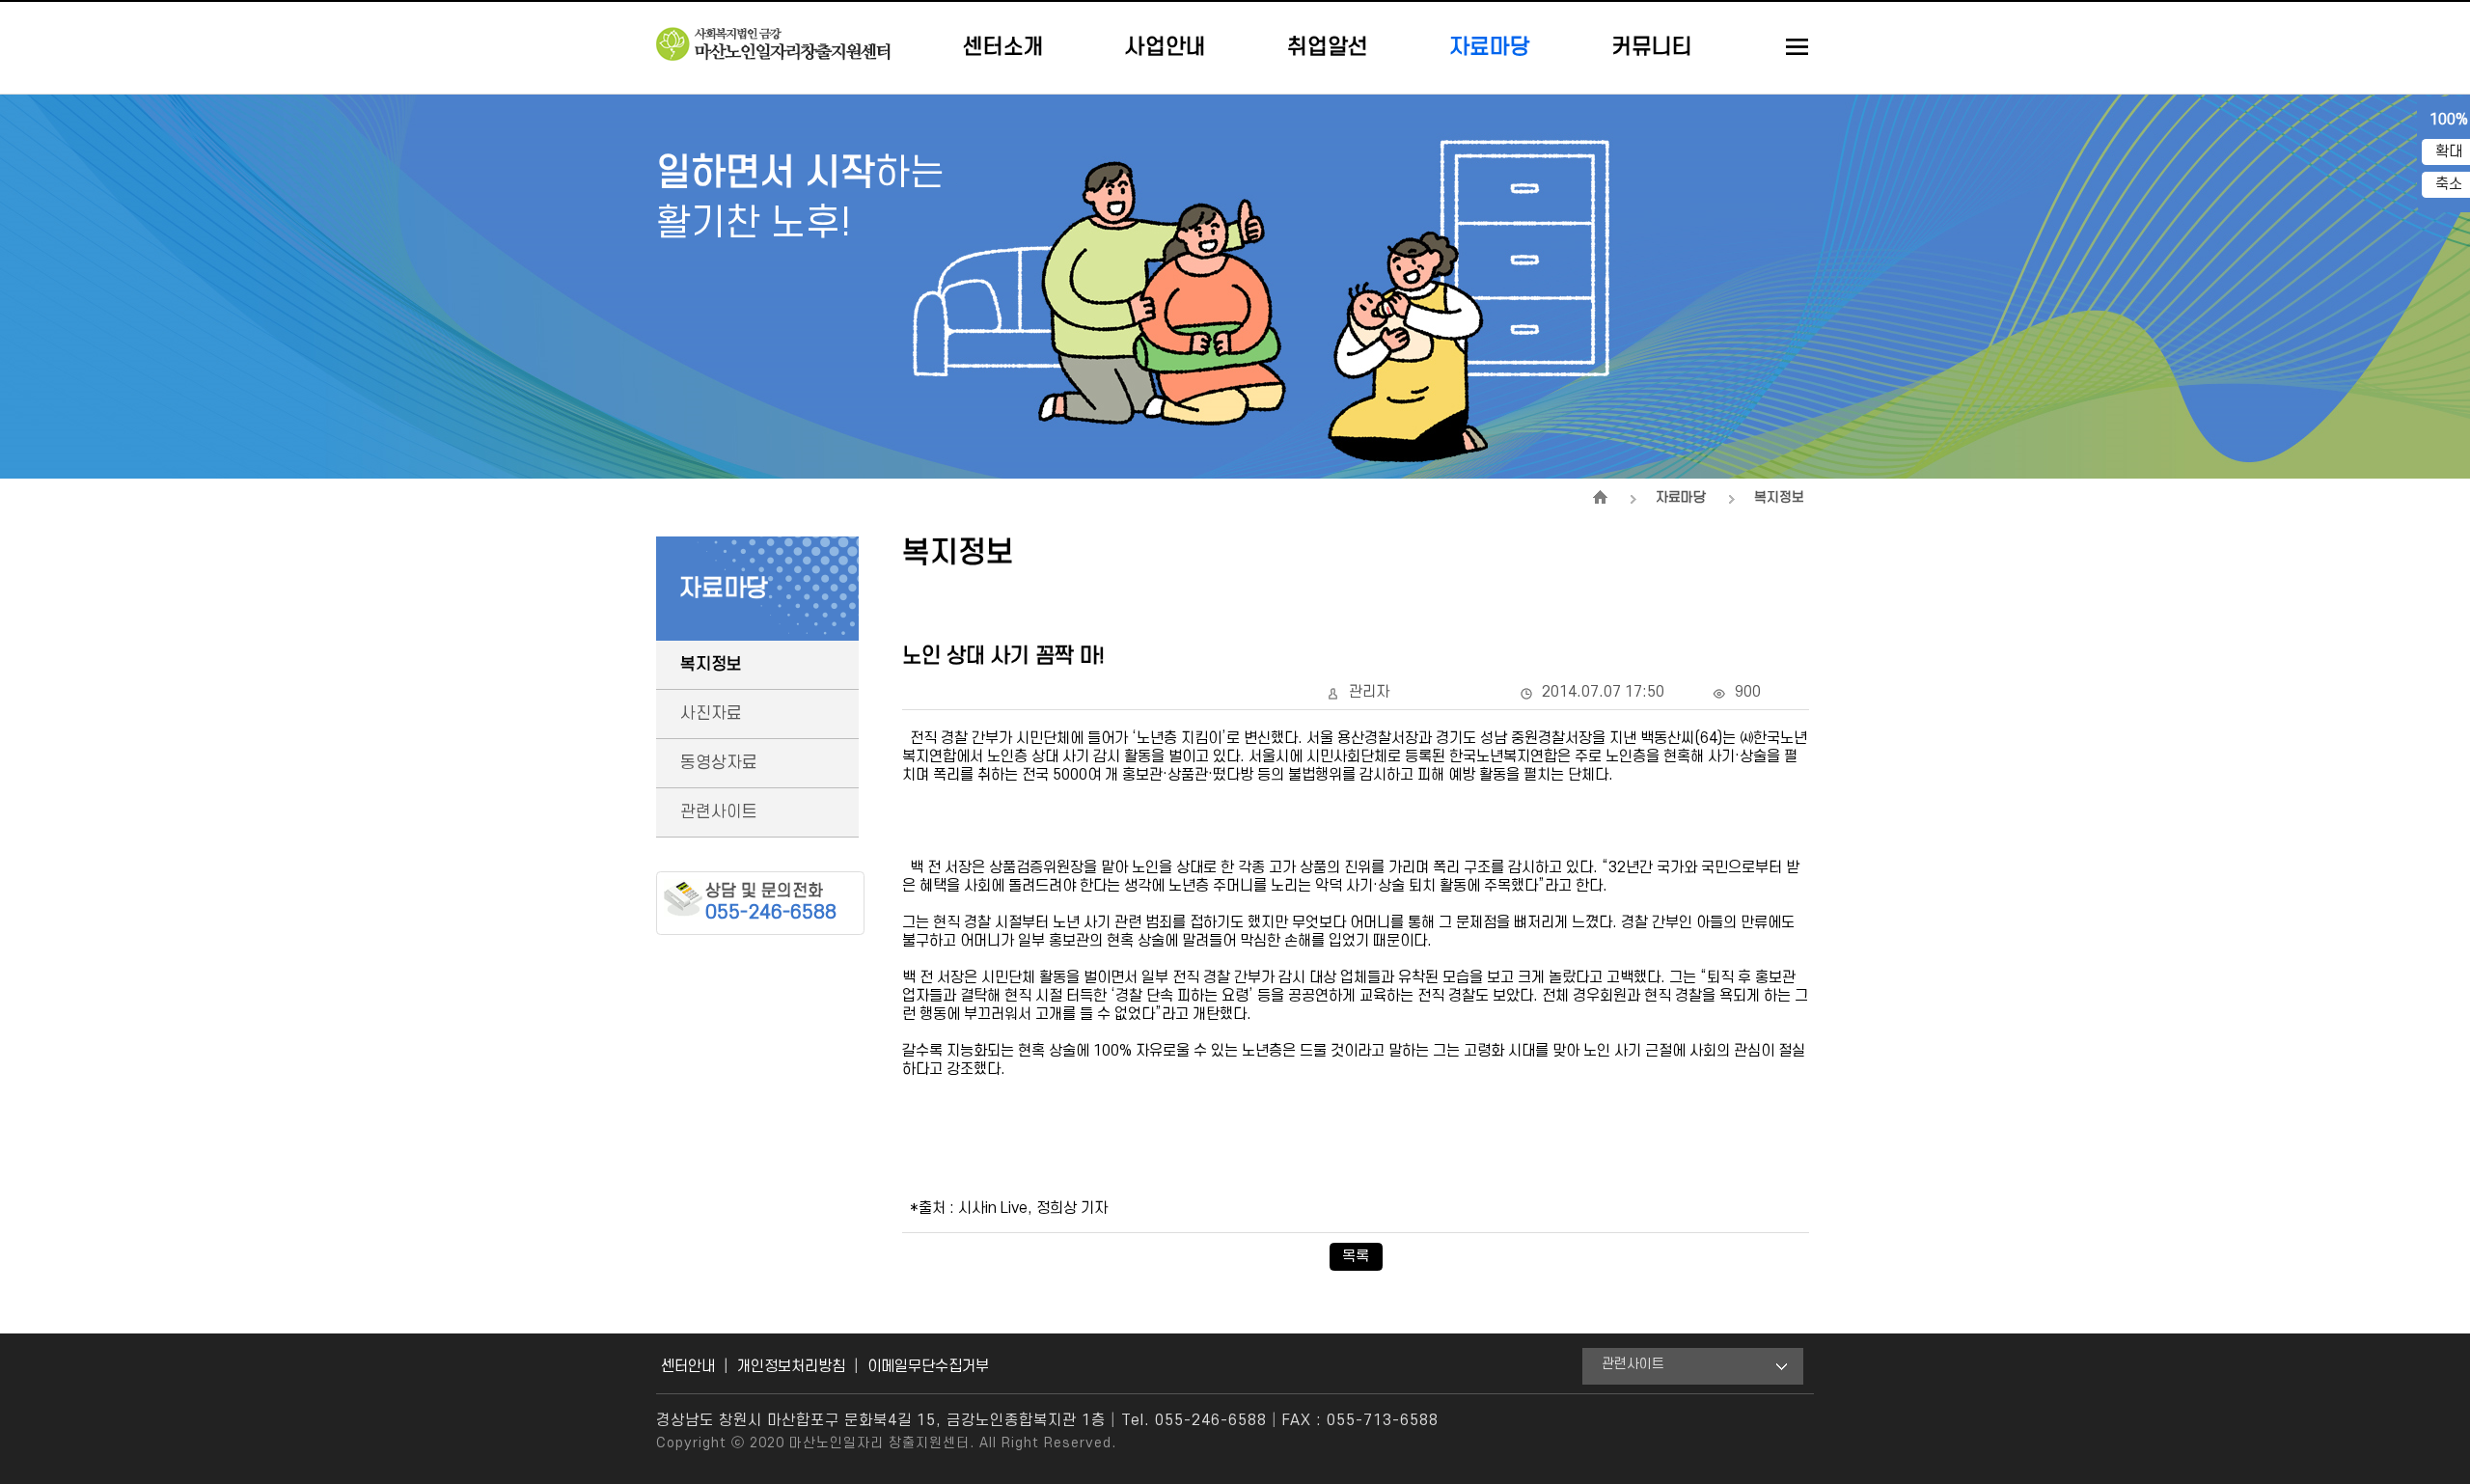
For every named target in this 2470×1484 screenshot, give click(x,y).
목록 (1356, 1256)
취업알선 (1328, 47)
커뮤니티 (1652, 47)
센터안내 (688, 1366)
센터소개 (1003, 47)
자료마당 (1490, 47)
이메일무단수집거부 (928, 1366)
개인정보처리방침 (791, 1366)
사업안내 (1166, 47)
